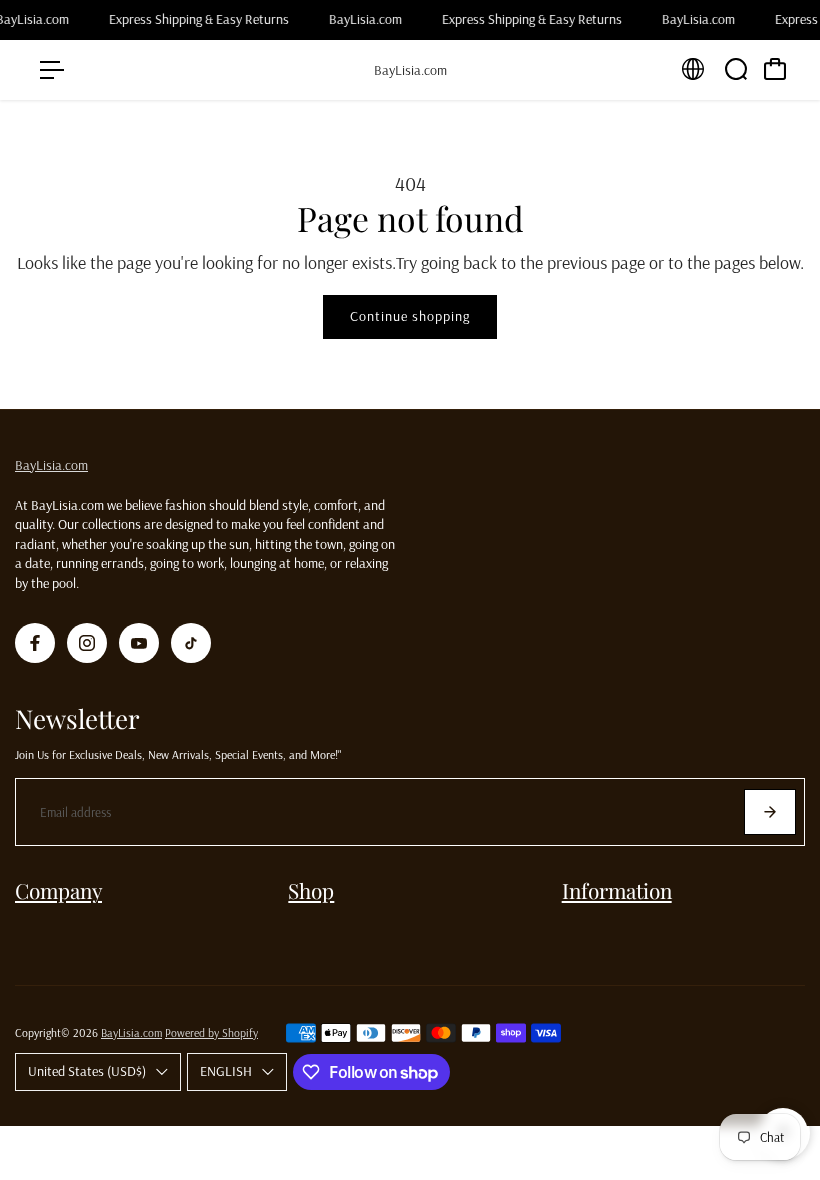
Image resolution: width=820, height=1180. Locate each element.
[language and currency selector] (693, 69)
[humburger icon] (52, 70)
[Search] (736, 69)
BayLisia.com (51, 465)
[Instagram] (87, 643)
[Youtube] (139, 643)
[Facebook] (35, 643)
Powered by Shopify (211, 1032)
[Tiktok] (191, 643)
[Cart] (775, 69)
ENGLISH (226, 1071)
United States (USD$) (87, 1071)
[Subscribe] (770, 812)
